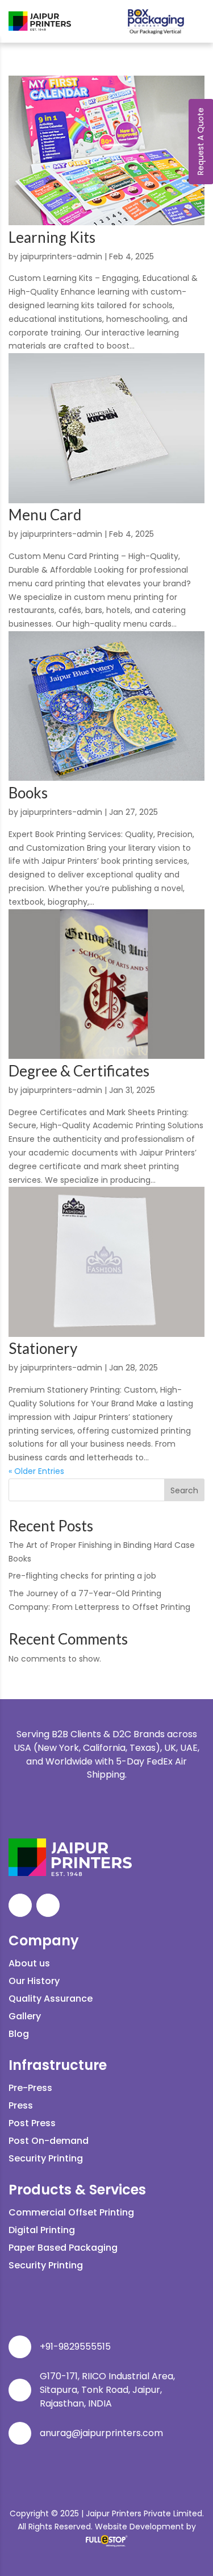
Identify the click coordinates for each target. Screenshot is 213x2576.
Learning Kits (52, 237)
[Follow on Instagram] (48, 1905)
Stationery (43, 1348)
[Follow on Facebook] (20, 1905)
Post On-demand (49, 2141)
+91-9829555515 (75, 2347)
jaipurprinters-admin (61, 256)
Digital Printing (42, 2230)
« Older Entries (36, 1471)
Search (184, 1490)
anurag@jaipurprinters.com (101, 2433)
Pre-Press (30, 2088)
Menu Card (45, 515)
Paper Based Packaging (63, 2248)
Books (28, 793)
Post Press (32, 2123)
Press (21, 2105)
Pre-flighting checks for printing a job (82, 1576)
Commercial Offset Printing (71, 2212)
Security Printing (46, 2158)
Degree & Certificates (79, 1071)
